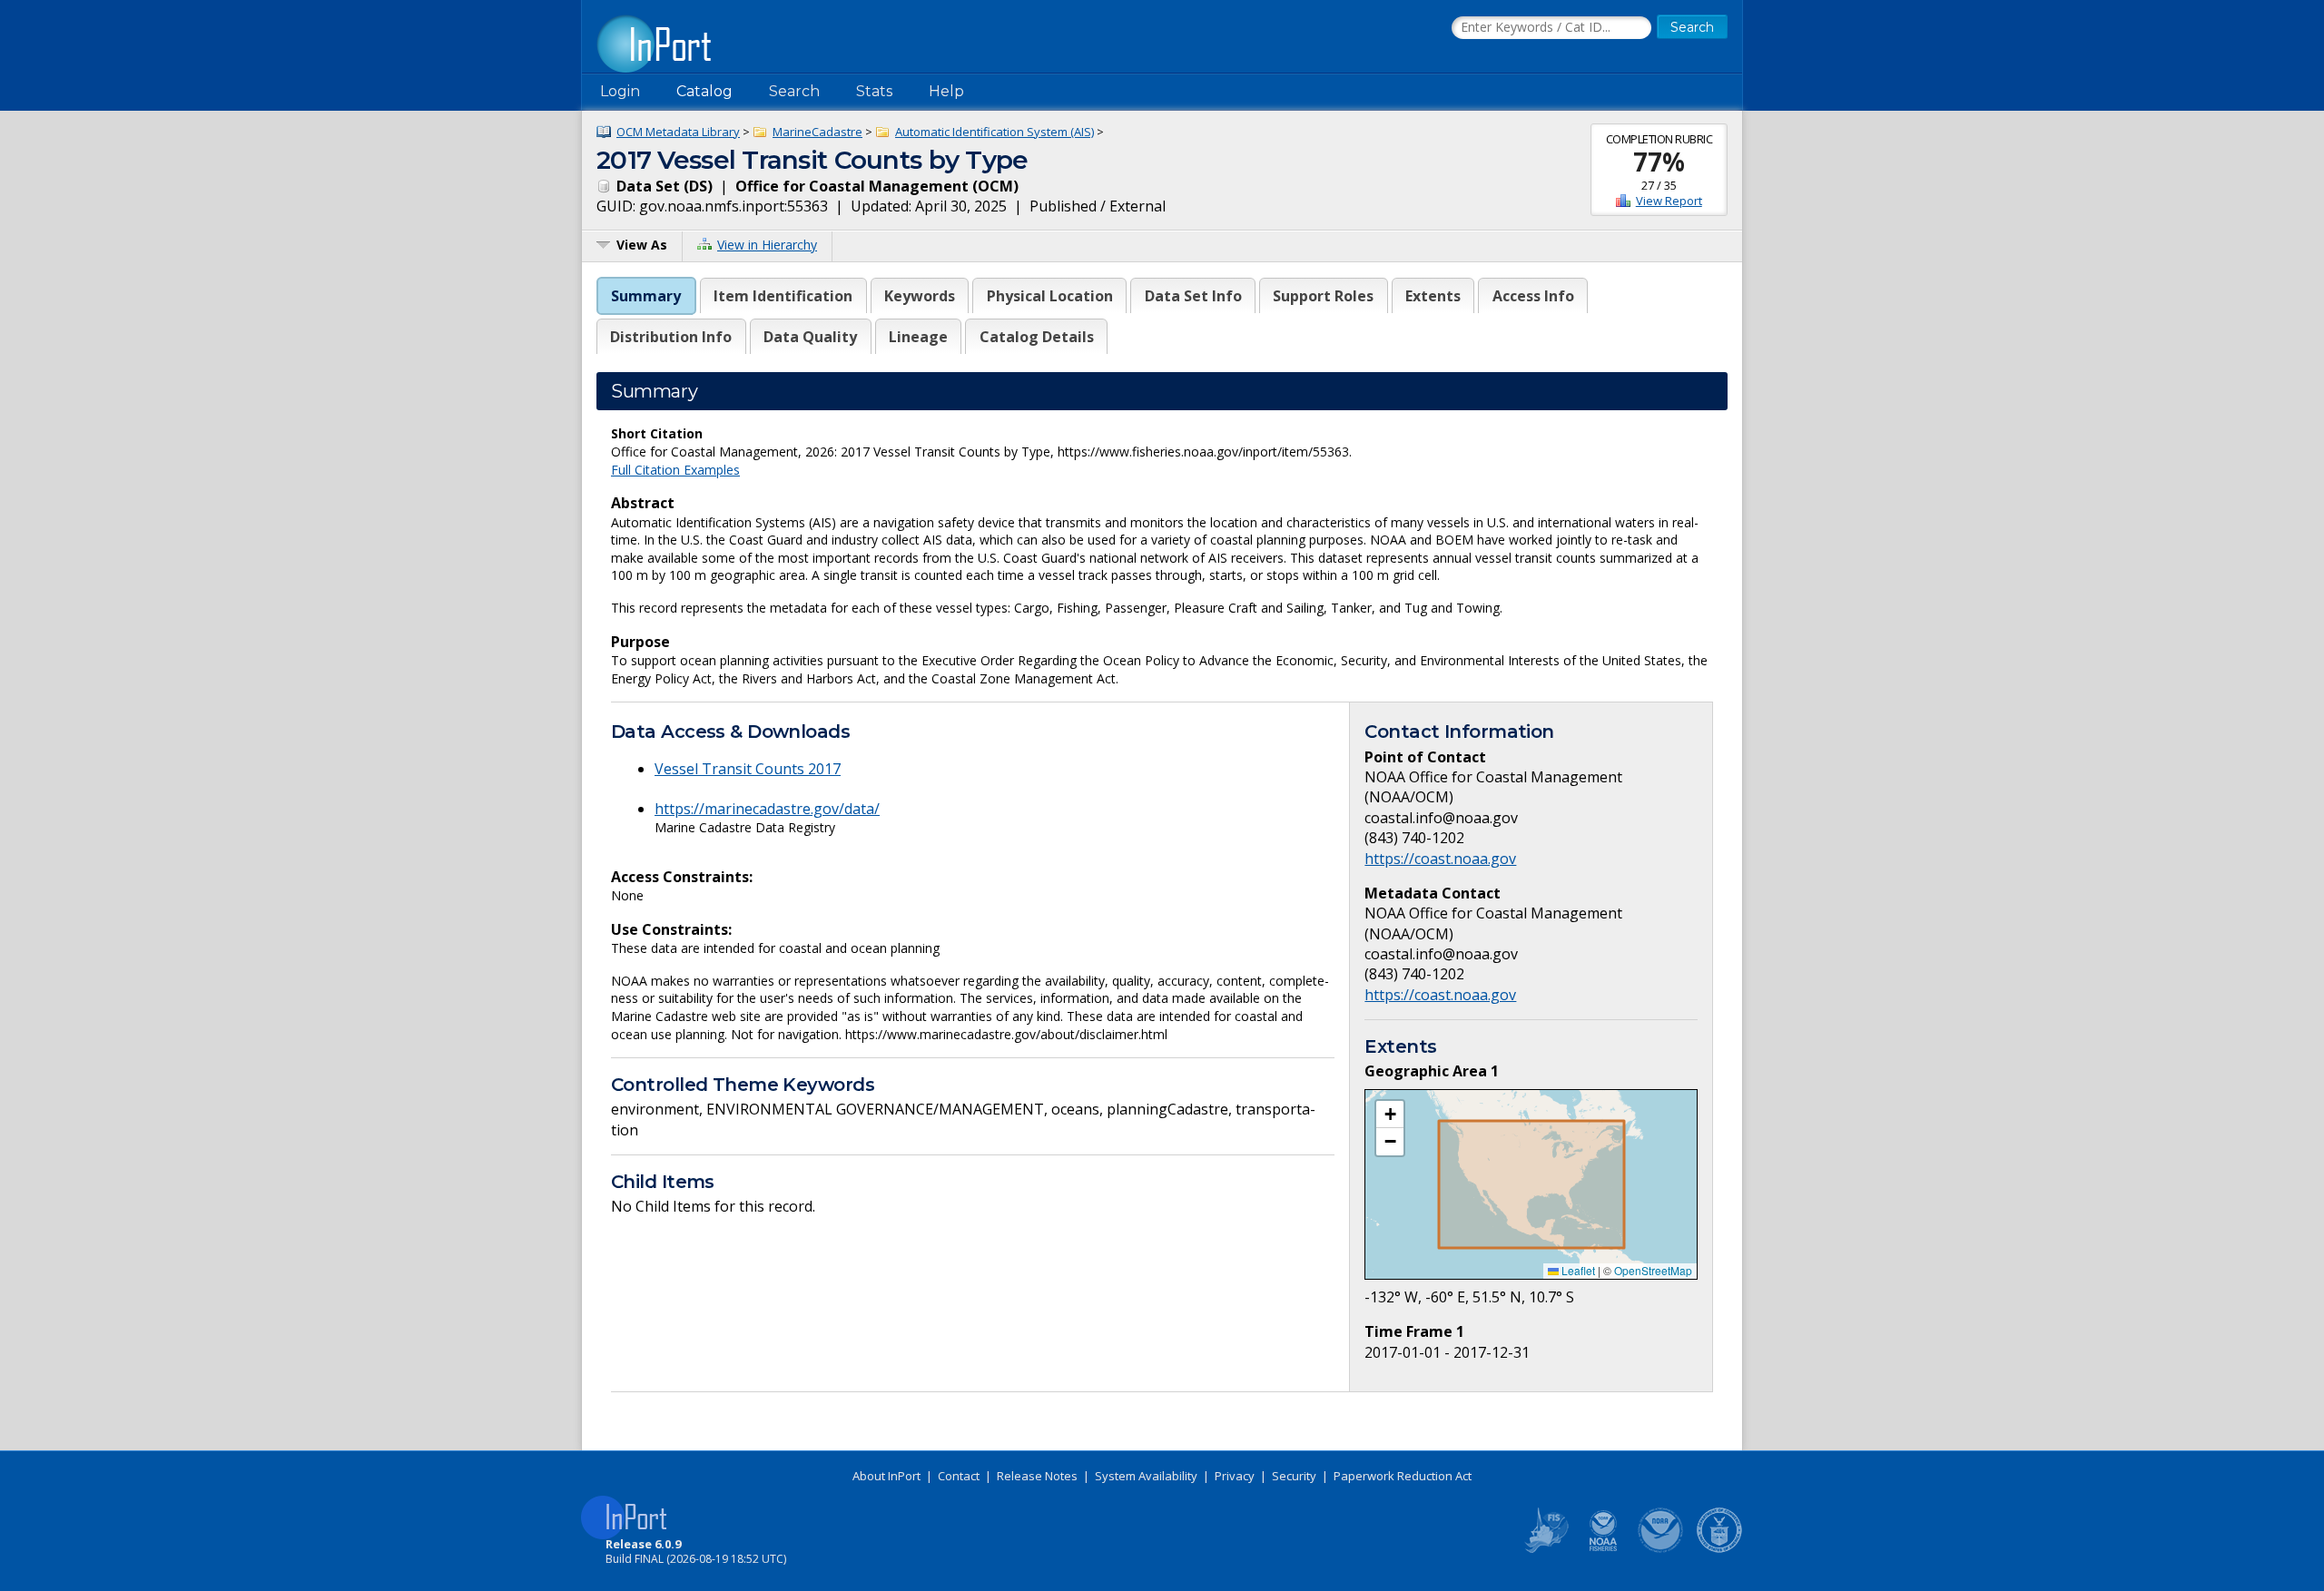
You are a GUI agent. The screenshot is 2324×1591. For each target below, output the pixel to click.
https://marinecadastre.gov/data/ (767, 809)
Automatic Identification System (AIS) (995, 132)
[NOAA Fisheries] (1603, 1549)
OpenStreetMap (1653, 1270)
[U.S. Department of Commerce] (1719, 1549)
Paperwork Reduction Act (1403, 1476)
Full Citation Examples (675, 470)
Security (1294, 1476)
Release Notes (1037, 1476)
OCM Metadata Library (678, 132)
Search (794, 91)
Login (620, 91)
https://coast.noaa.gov (1440, 859)
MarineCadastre (817, 132)
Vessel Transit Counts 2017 (748, 769)
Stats (874, 91)
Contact (959, 1476)
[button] (1390, 1115)
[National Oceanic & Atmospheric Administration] (1661, 1549)
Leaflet (1577, 1270)
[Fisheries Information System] (1545, 1549)
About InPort (886, 1476)
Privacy (1235, 1476)
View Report (1669, 201)
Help (946, 91)
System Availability (1146, 1476)
